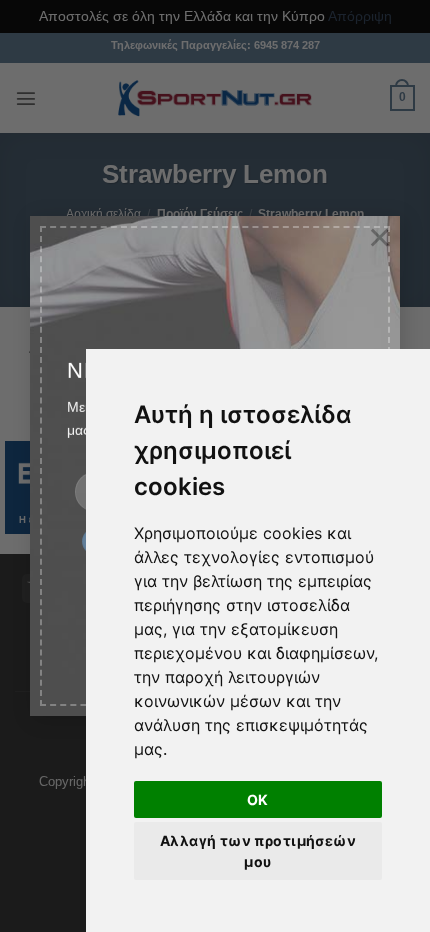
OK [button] (258, 799)
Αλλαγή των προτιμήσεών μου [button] (258, 851)
